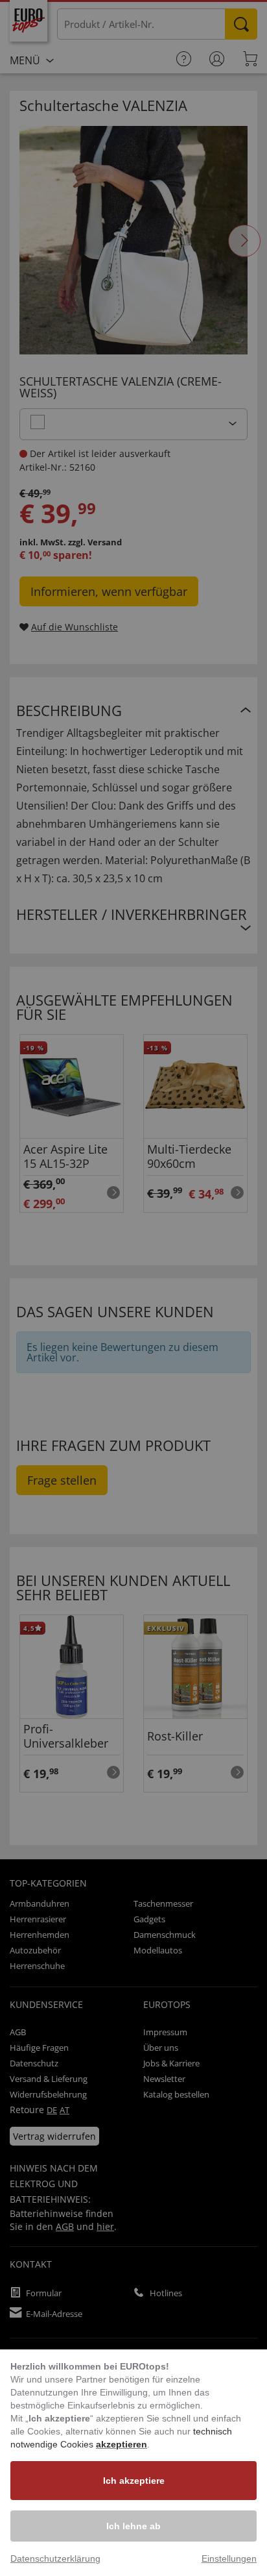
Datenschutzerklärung (55, 2558)
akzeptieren (122, 2444)
